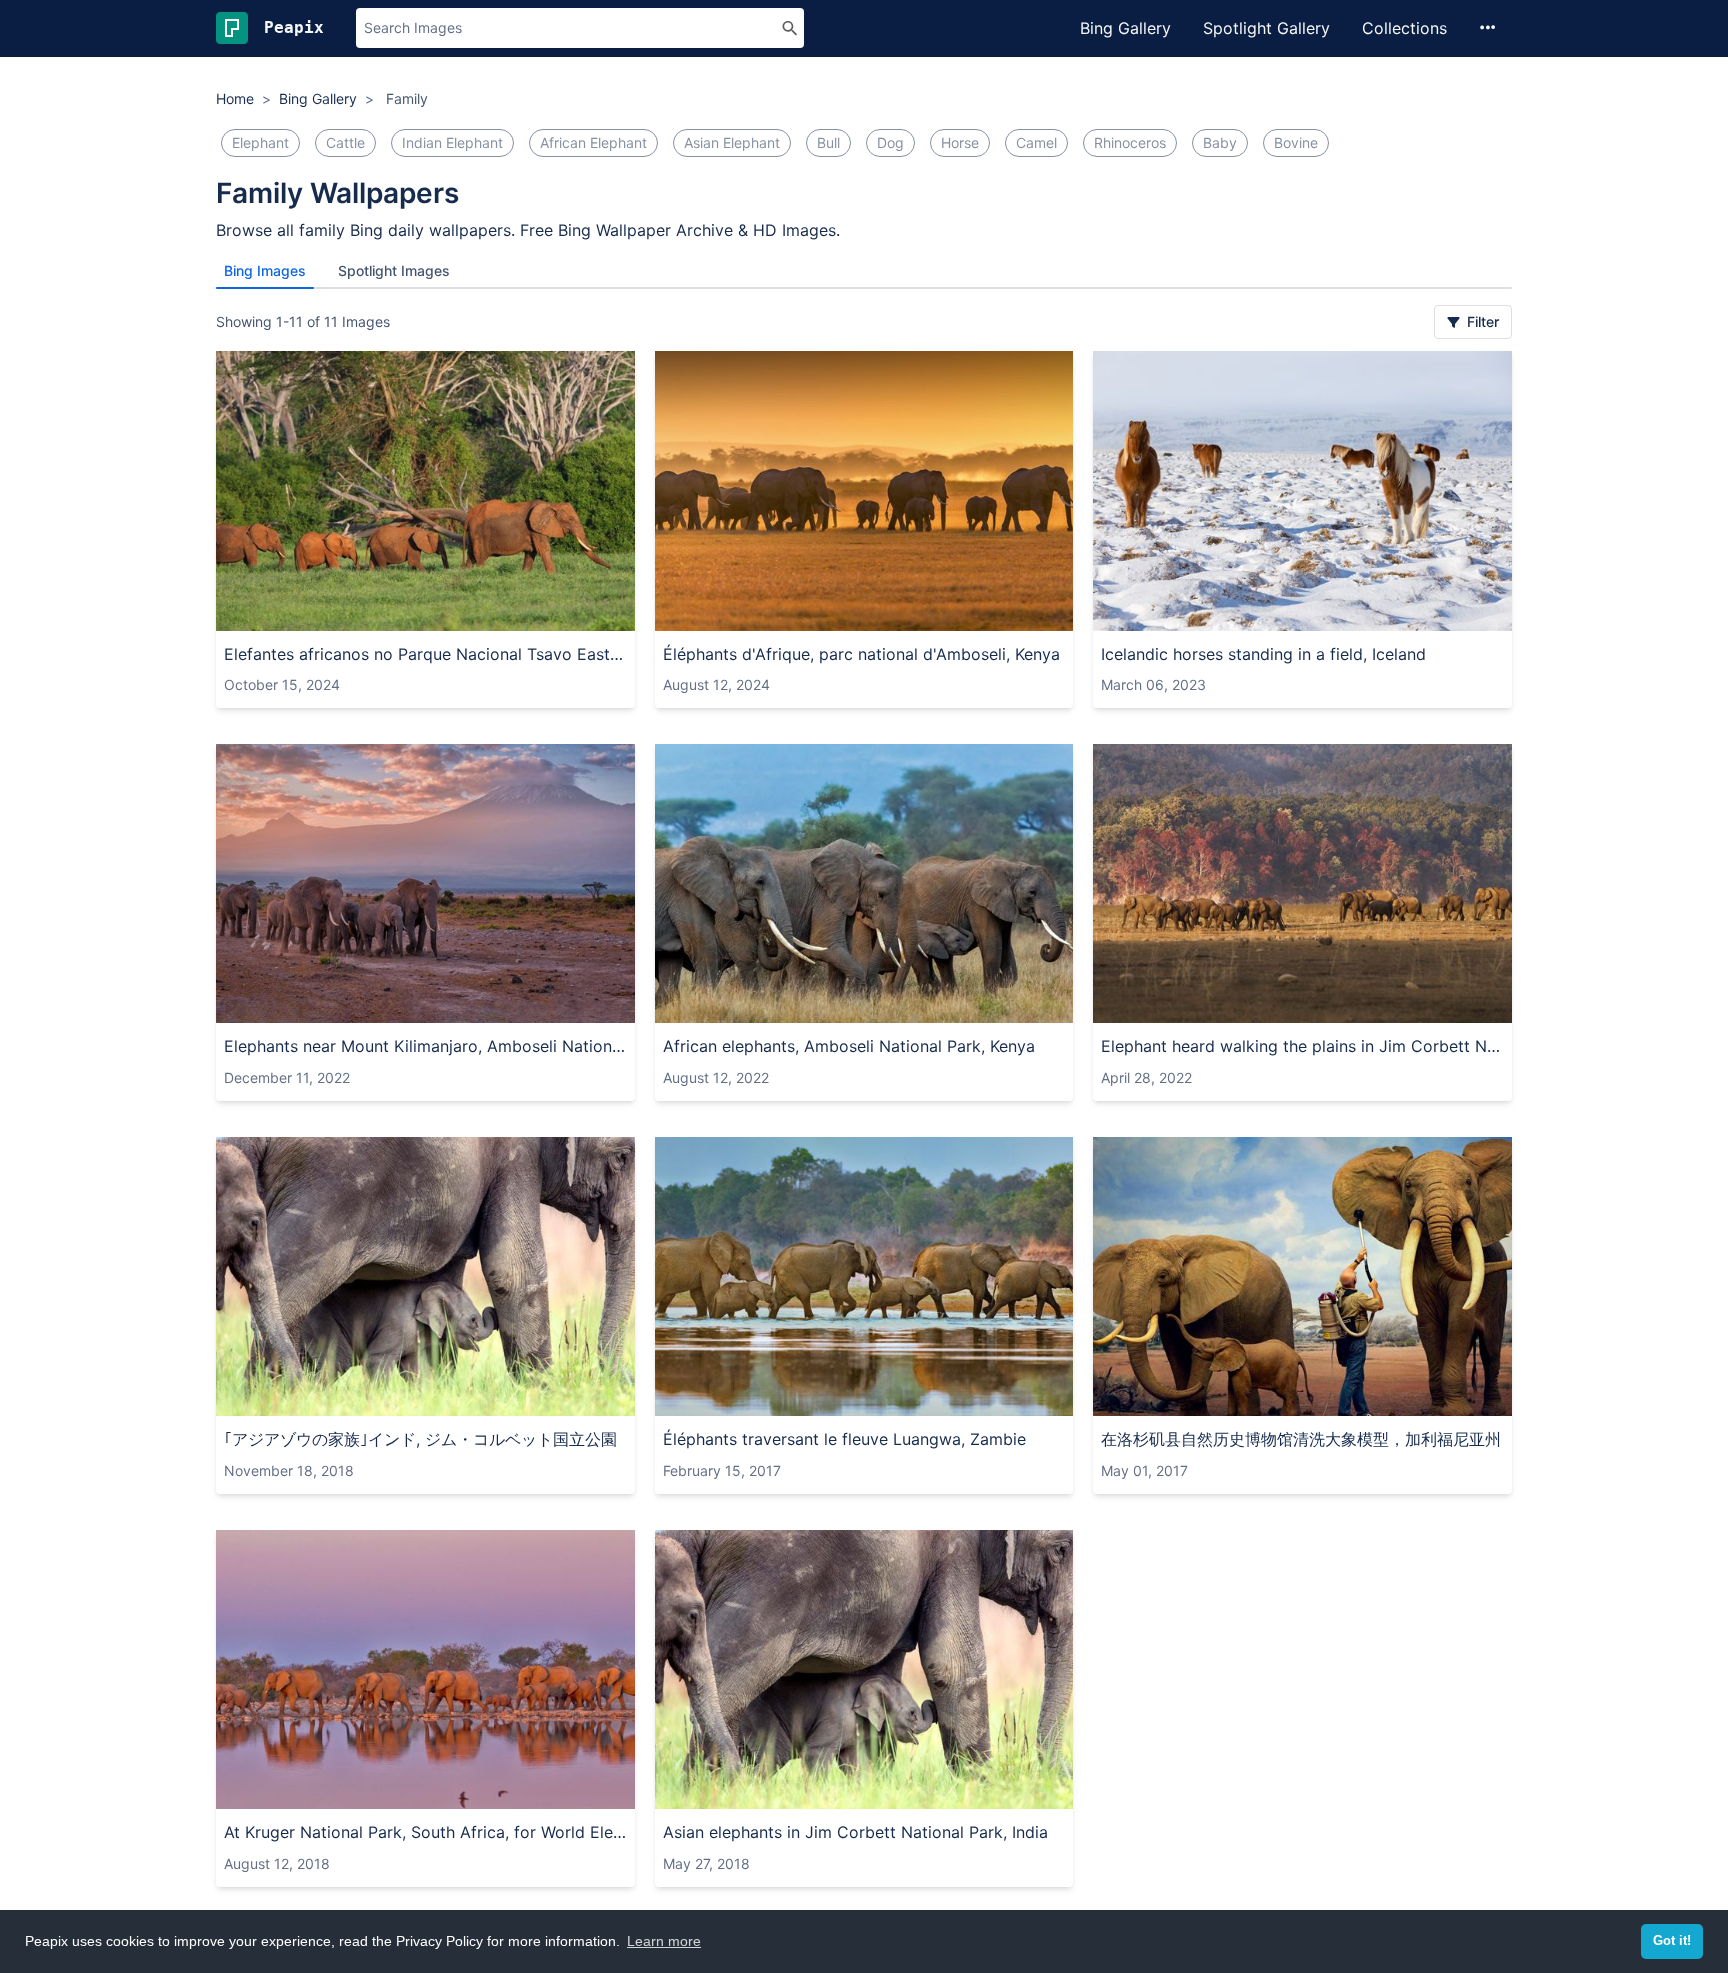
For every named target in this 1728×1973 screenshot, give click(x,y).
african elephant (593, 142)
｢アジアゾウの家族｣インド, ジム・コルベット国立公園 (420, 1439)
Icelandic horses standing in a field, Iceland (1263, 654)
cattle (345, 142)
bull (828, 142)
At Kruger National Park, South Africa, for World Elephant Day (425, 1832)
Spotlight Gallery (1266, 28)
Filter (1481, 321)
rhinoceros (1130, 142)
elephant (260, 142)
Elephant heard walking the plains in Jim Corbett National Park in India (1302, 1046)
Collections (1404, 28)
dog (890, 142)
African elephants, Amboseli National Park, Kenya (849, 1046)
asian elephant (732, 142)
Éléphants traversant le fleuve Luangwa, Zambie (844, 1439)
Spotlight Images (394, 270)
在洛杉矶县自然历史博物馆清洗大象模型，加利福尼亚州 (1301, 1439)
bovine (1296, 142)
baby (1220, 142)
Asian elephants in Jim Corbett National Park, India (855, 1832)
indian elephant (452, 142)
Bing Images (265, 270)
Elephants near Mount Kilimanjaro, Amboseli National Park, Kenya (425, 1046)
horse (960, 142)
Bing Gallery (1125, 28)
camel (1036, 142)
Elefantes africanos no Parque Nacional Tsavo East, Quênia (425, 654)
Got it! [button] (1672, 1941)
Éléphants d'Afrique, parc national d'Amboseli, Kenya (861, 654)
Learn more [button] (664, 1941)
